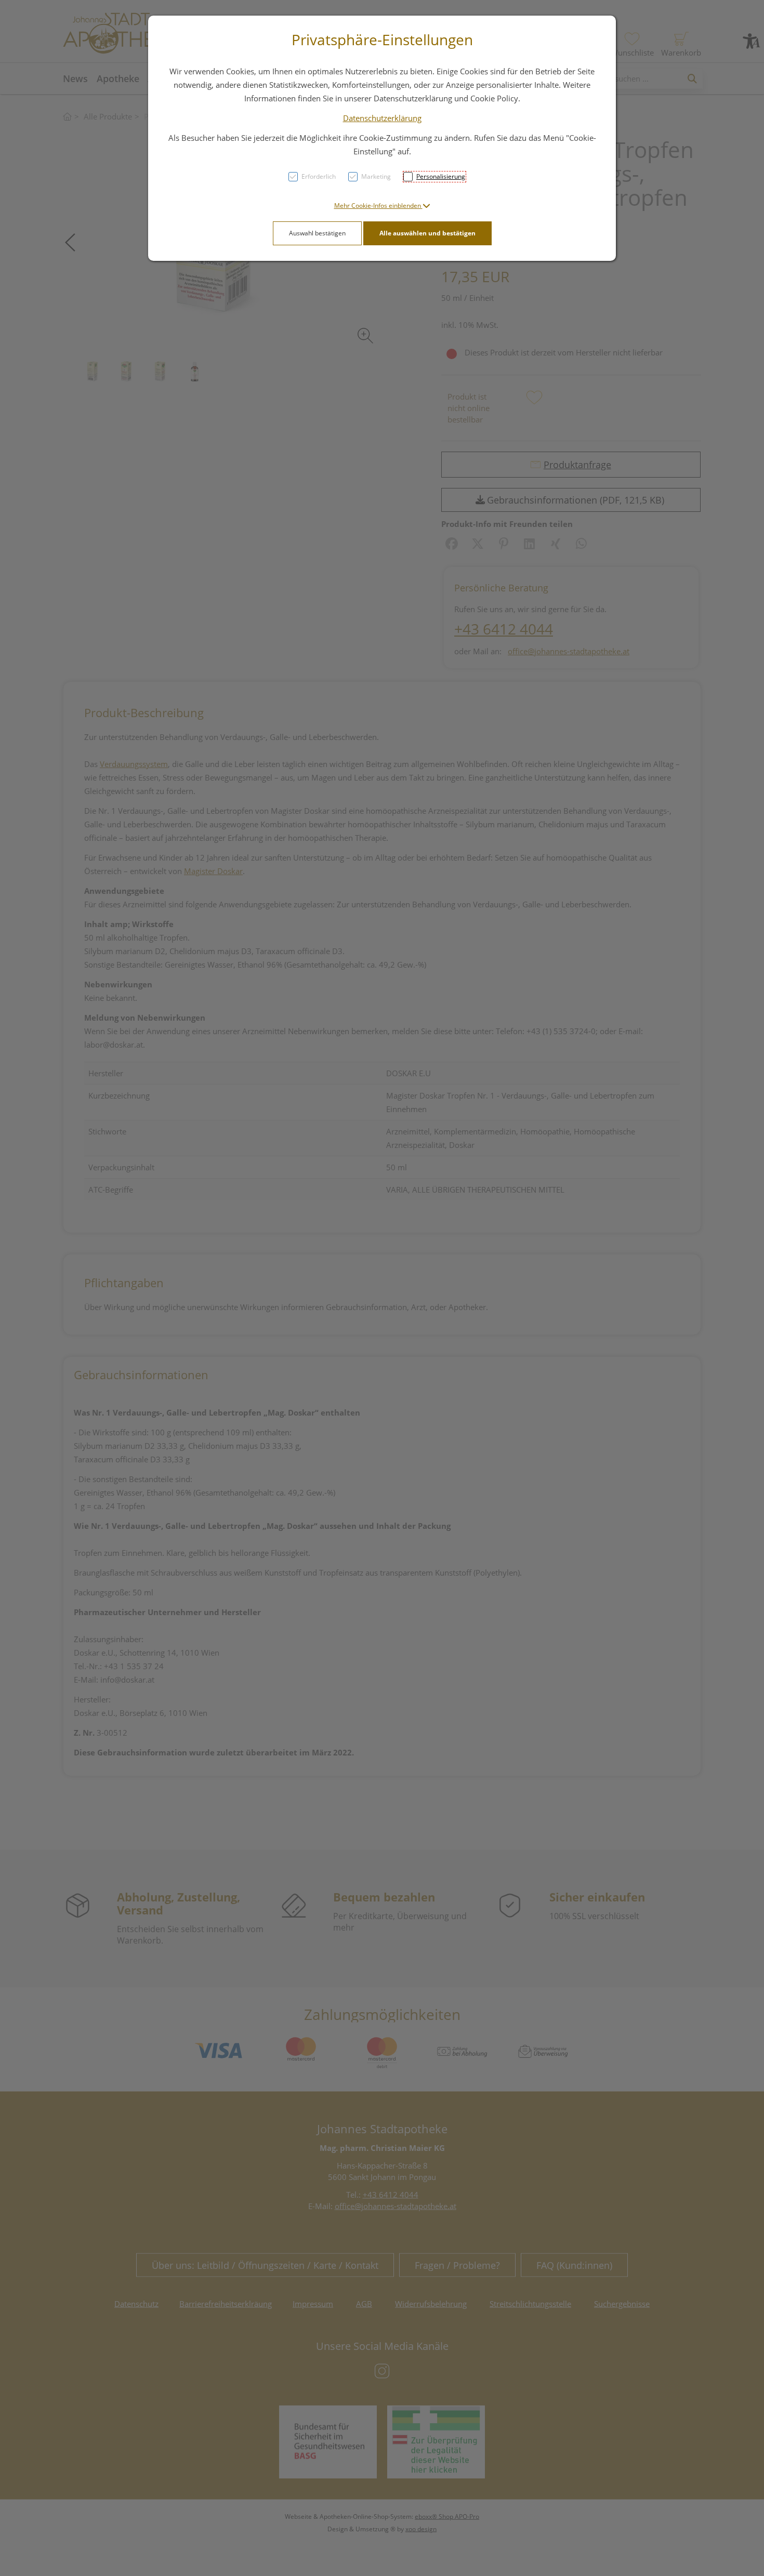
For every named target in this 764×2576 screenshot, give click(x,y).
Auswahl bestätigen (317, 233)
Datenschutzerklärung (382, 118)
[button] (382, 206)
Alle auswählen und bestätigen (427, 233)
